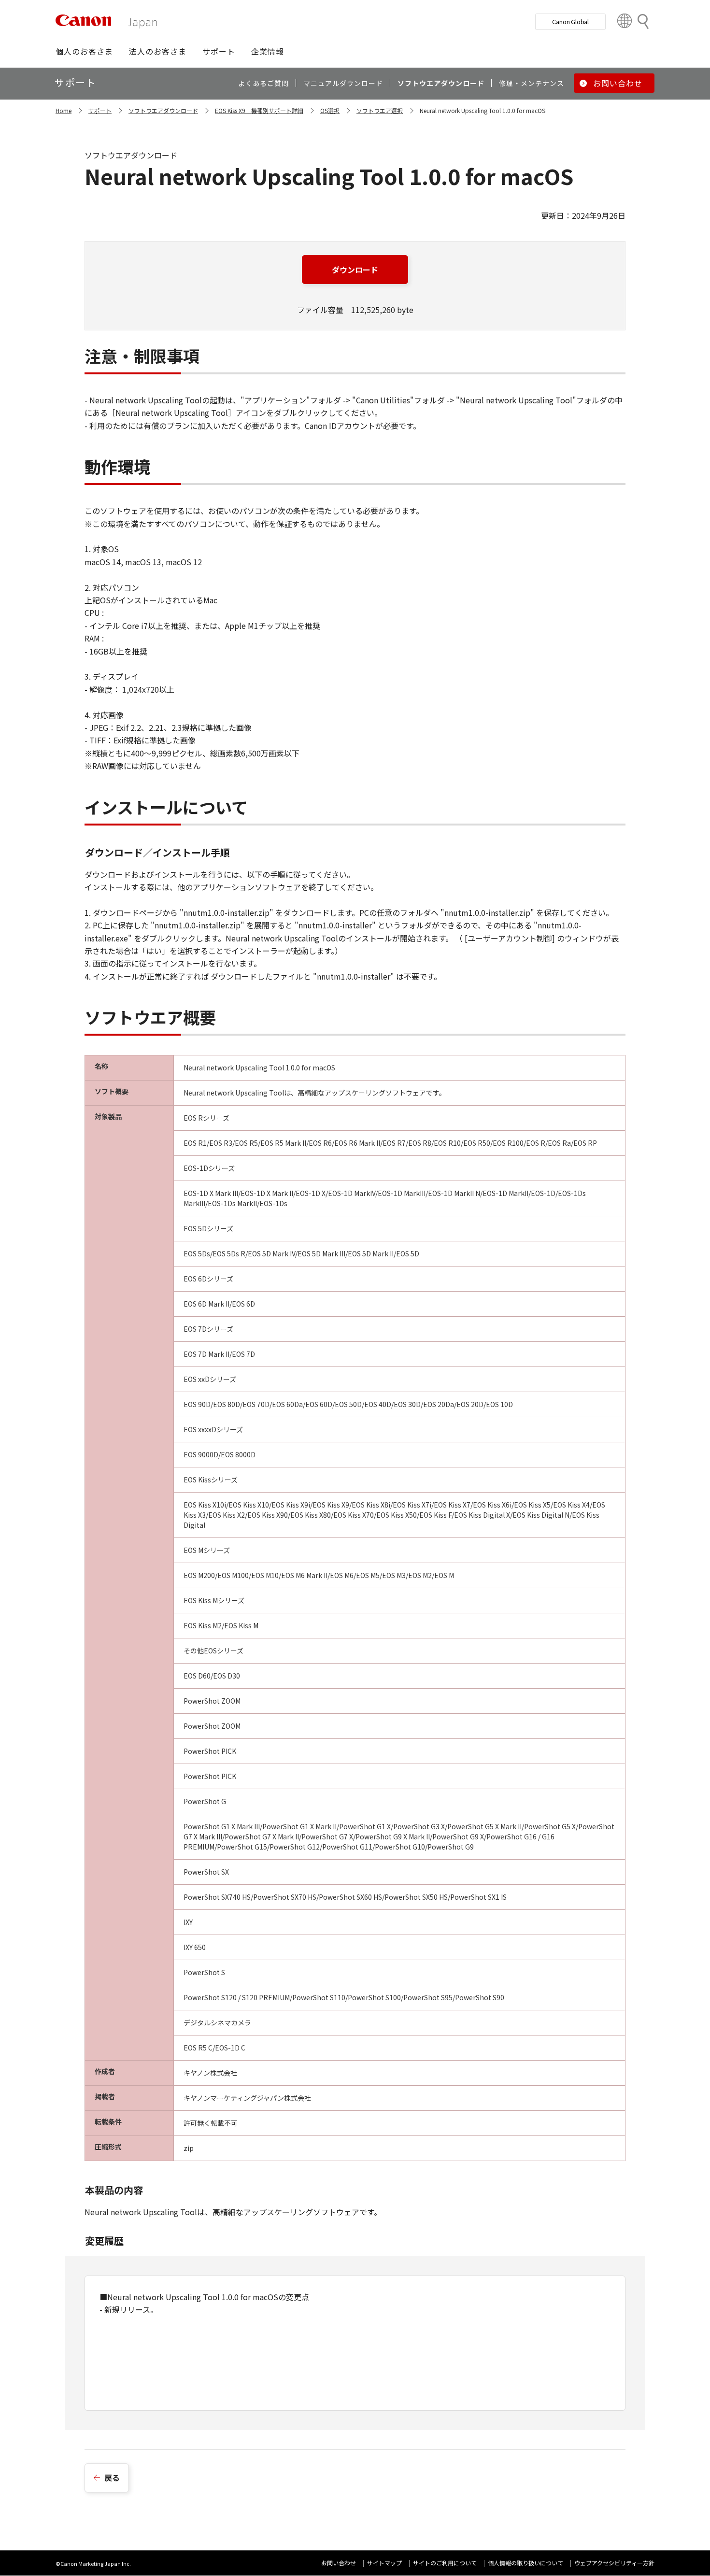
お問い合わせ (339, 2563)
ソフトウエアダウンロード (163, 110)
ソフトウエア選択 (380, 110)
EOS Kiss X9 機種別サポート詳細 (259, 110)
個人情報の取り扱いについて (525, 2563)
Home (64, 110)
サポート (100, 110)
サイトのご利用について (445, 2563)
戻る (112, 2477)
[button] (84, 51)
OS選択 (330, 110)
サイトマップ (384, 2563)
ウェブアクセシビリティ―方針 (614, 2563)
